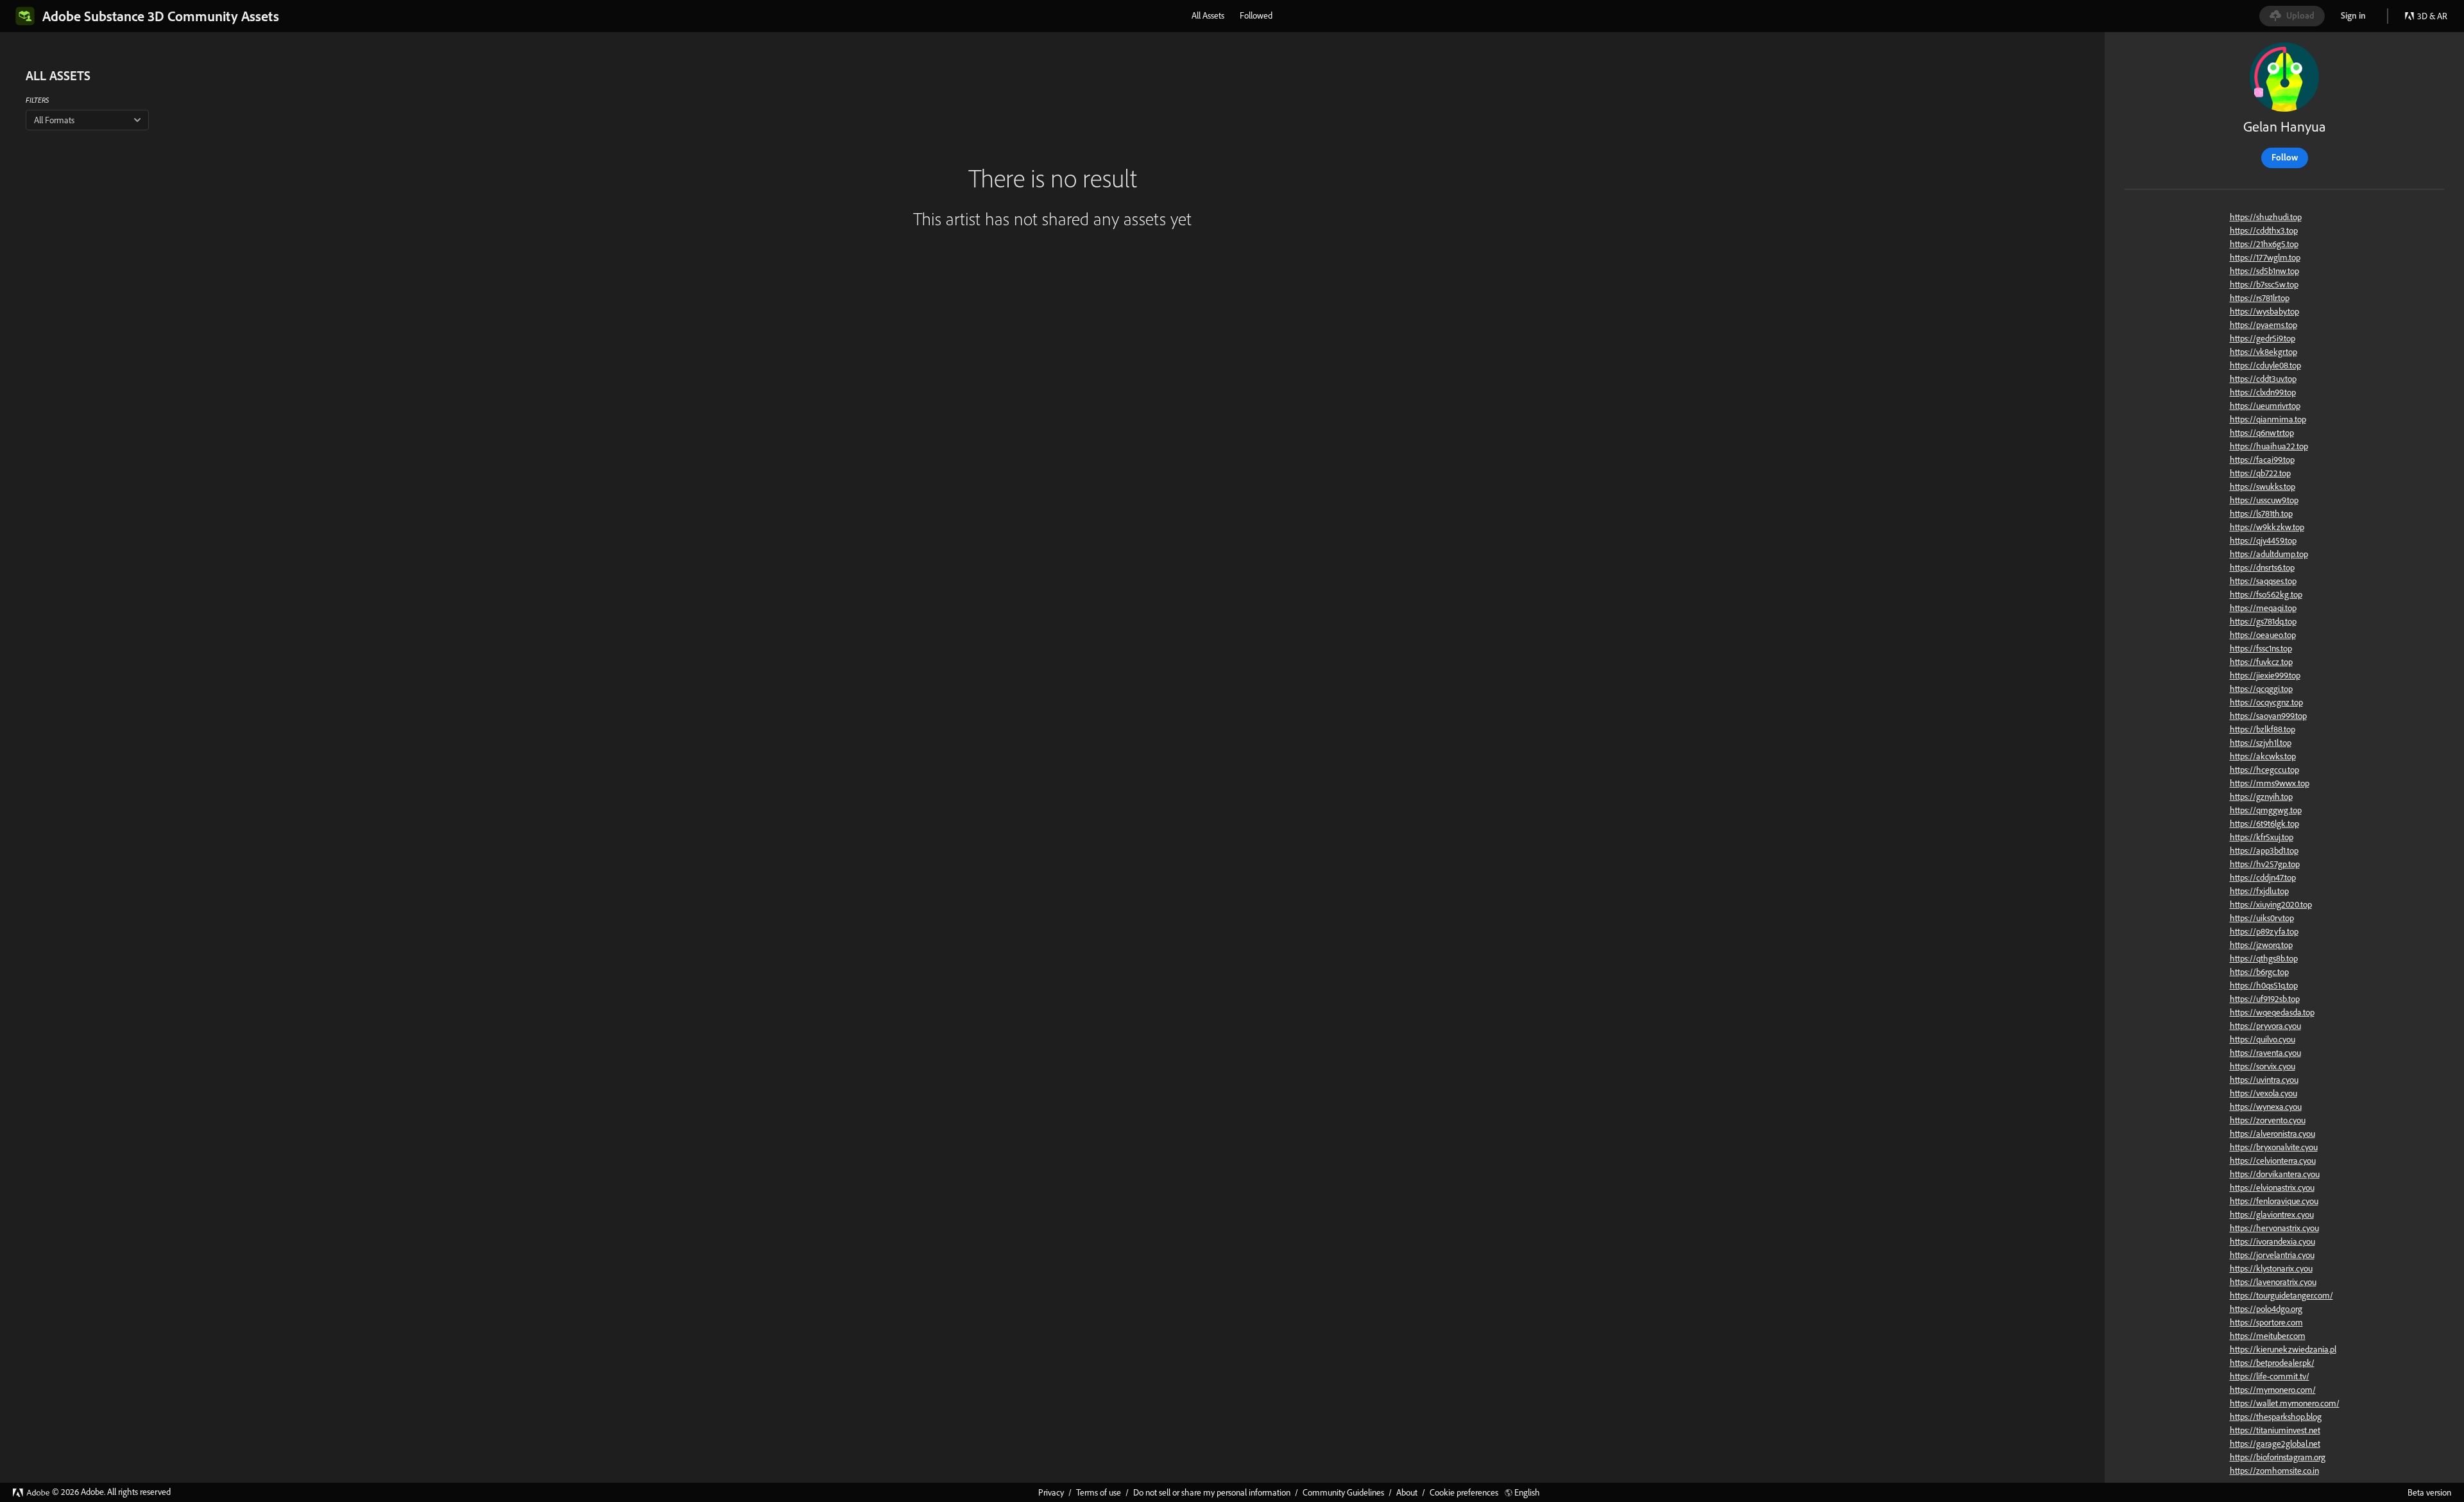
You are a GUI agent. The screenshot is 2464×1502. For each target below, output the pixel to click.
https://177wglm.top (2265, 257)
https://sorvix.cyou (2263, 1066)
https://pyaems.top (2263, 325)
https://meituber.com (2268, 1336)
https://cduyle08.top (2265, 365)
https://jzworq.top (2261, 945)
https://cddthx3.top (2264, 230)
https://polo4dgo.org (2266, 1309)
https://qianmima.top (2268, 419)
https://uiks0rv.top (2262, 918)
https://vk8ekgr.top (2263, 352)
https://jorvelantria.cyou (2272, 1255)
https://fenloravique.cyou (2274, 1201)
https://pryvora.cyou (2265, 1026)
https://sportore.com (2266, 1322)
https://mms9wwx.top (2270, 783)
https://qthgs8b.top (2264, 958)
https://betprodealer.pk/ (2272, 1363)
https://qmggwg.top (2266, 810)
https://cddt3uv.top (2263, 379)
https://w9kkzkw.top (2267, 527)
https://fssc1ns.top (2261, 648)
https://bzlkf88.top (2263, 729)
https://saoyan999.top (2268, 716)
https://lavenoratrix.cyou (2273, 1282)
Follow (2285, 157)
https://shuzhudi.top (2266, 217)
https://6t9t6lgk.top (2264, 824)
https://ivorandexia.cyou (2272, 1241)
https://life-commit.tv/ (2270, 1376)
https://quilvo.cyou (2263, 1039)
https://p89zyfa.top (2264, 931)
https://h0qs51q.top (2264, 985)
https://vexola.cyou (2263, 1093)
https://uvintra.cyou (2264, 1080)
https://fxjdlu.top (2259, 891)
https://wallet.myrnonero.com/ (2285, 1403)
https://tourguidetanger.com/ (2281, 1295)
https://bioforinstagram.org (2278, 1457)
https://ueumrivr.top (2265, 406)
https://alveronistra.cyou (2272, 1134)
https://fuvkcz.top (2261, 662)
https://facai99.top (2262, 460)
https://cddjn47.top (2263, 877)
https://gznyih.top (2261, 797)
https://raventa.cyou (2265, 1053)
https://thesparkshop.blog (2276, 1417)
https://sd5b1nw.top (2264, 271)
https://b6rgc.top (2259, 972)
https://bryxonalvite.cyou (2274, 1147)
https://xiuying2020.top (2271, 904)
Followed (1256, 15)
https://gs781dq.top (2263, 621)
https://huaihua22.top (2269, 446)
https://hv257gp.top (2265, 864)
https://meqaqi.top (2263, 608)
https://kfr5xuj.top (2262, 837)
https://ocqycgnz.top (2266, 702)
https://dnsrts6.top (2262, 567)
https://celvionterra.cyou (2273, 1161)
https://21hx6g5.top (2264, 244)
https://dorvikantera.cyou (2275, 1174)
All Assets (1208, 15)
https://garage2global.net (2275, 1444)
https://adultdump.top (2269, 554)
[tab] (1208, 15)
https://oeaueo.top (2263, 635)
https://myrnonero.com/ (2273, 1390)
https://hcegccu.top (2264, 770)
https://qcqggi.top (2261, 689)
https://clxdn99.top (2263, 392)
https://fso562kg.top (2266, 594)
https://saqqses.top (2263, 581)
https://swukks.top (2263, 487)
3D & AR (2432, 16)
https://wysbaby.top (2264, 311)
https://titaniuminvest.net (2275, 1430)
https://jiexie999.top (2265, 675)
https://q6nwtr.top (2262, 433)
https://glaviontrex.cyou (2272, 1214)
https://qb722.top (2260, 473)
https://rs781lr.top (2260, 298)
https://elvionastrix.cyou (2272, 1187)
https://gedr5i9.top (2263, 338)
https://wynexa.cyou (2266, 1107)
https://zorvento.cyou (2268, 1120)
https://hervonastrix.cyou (2274, 1228)
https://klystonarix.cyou (2271, 1268)
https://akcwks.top (2263, 756)
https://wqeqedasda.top (2272, 1012)
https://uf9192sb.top (2265, 999)
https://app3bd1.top (2264, 850)
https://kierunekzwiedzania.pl (2283, 1349)
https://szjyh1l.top (2261, 743)
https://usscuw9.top (2264, 500)
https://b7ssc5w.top (2264, 284)
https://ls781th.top (2261, 514)
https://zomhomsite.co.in (2274, 1471)
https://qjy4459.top (2263, 540)
